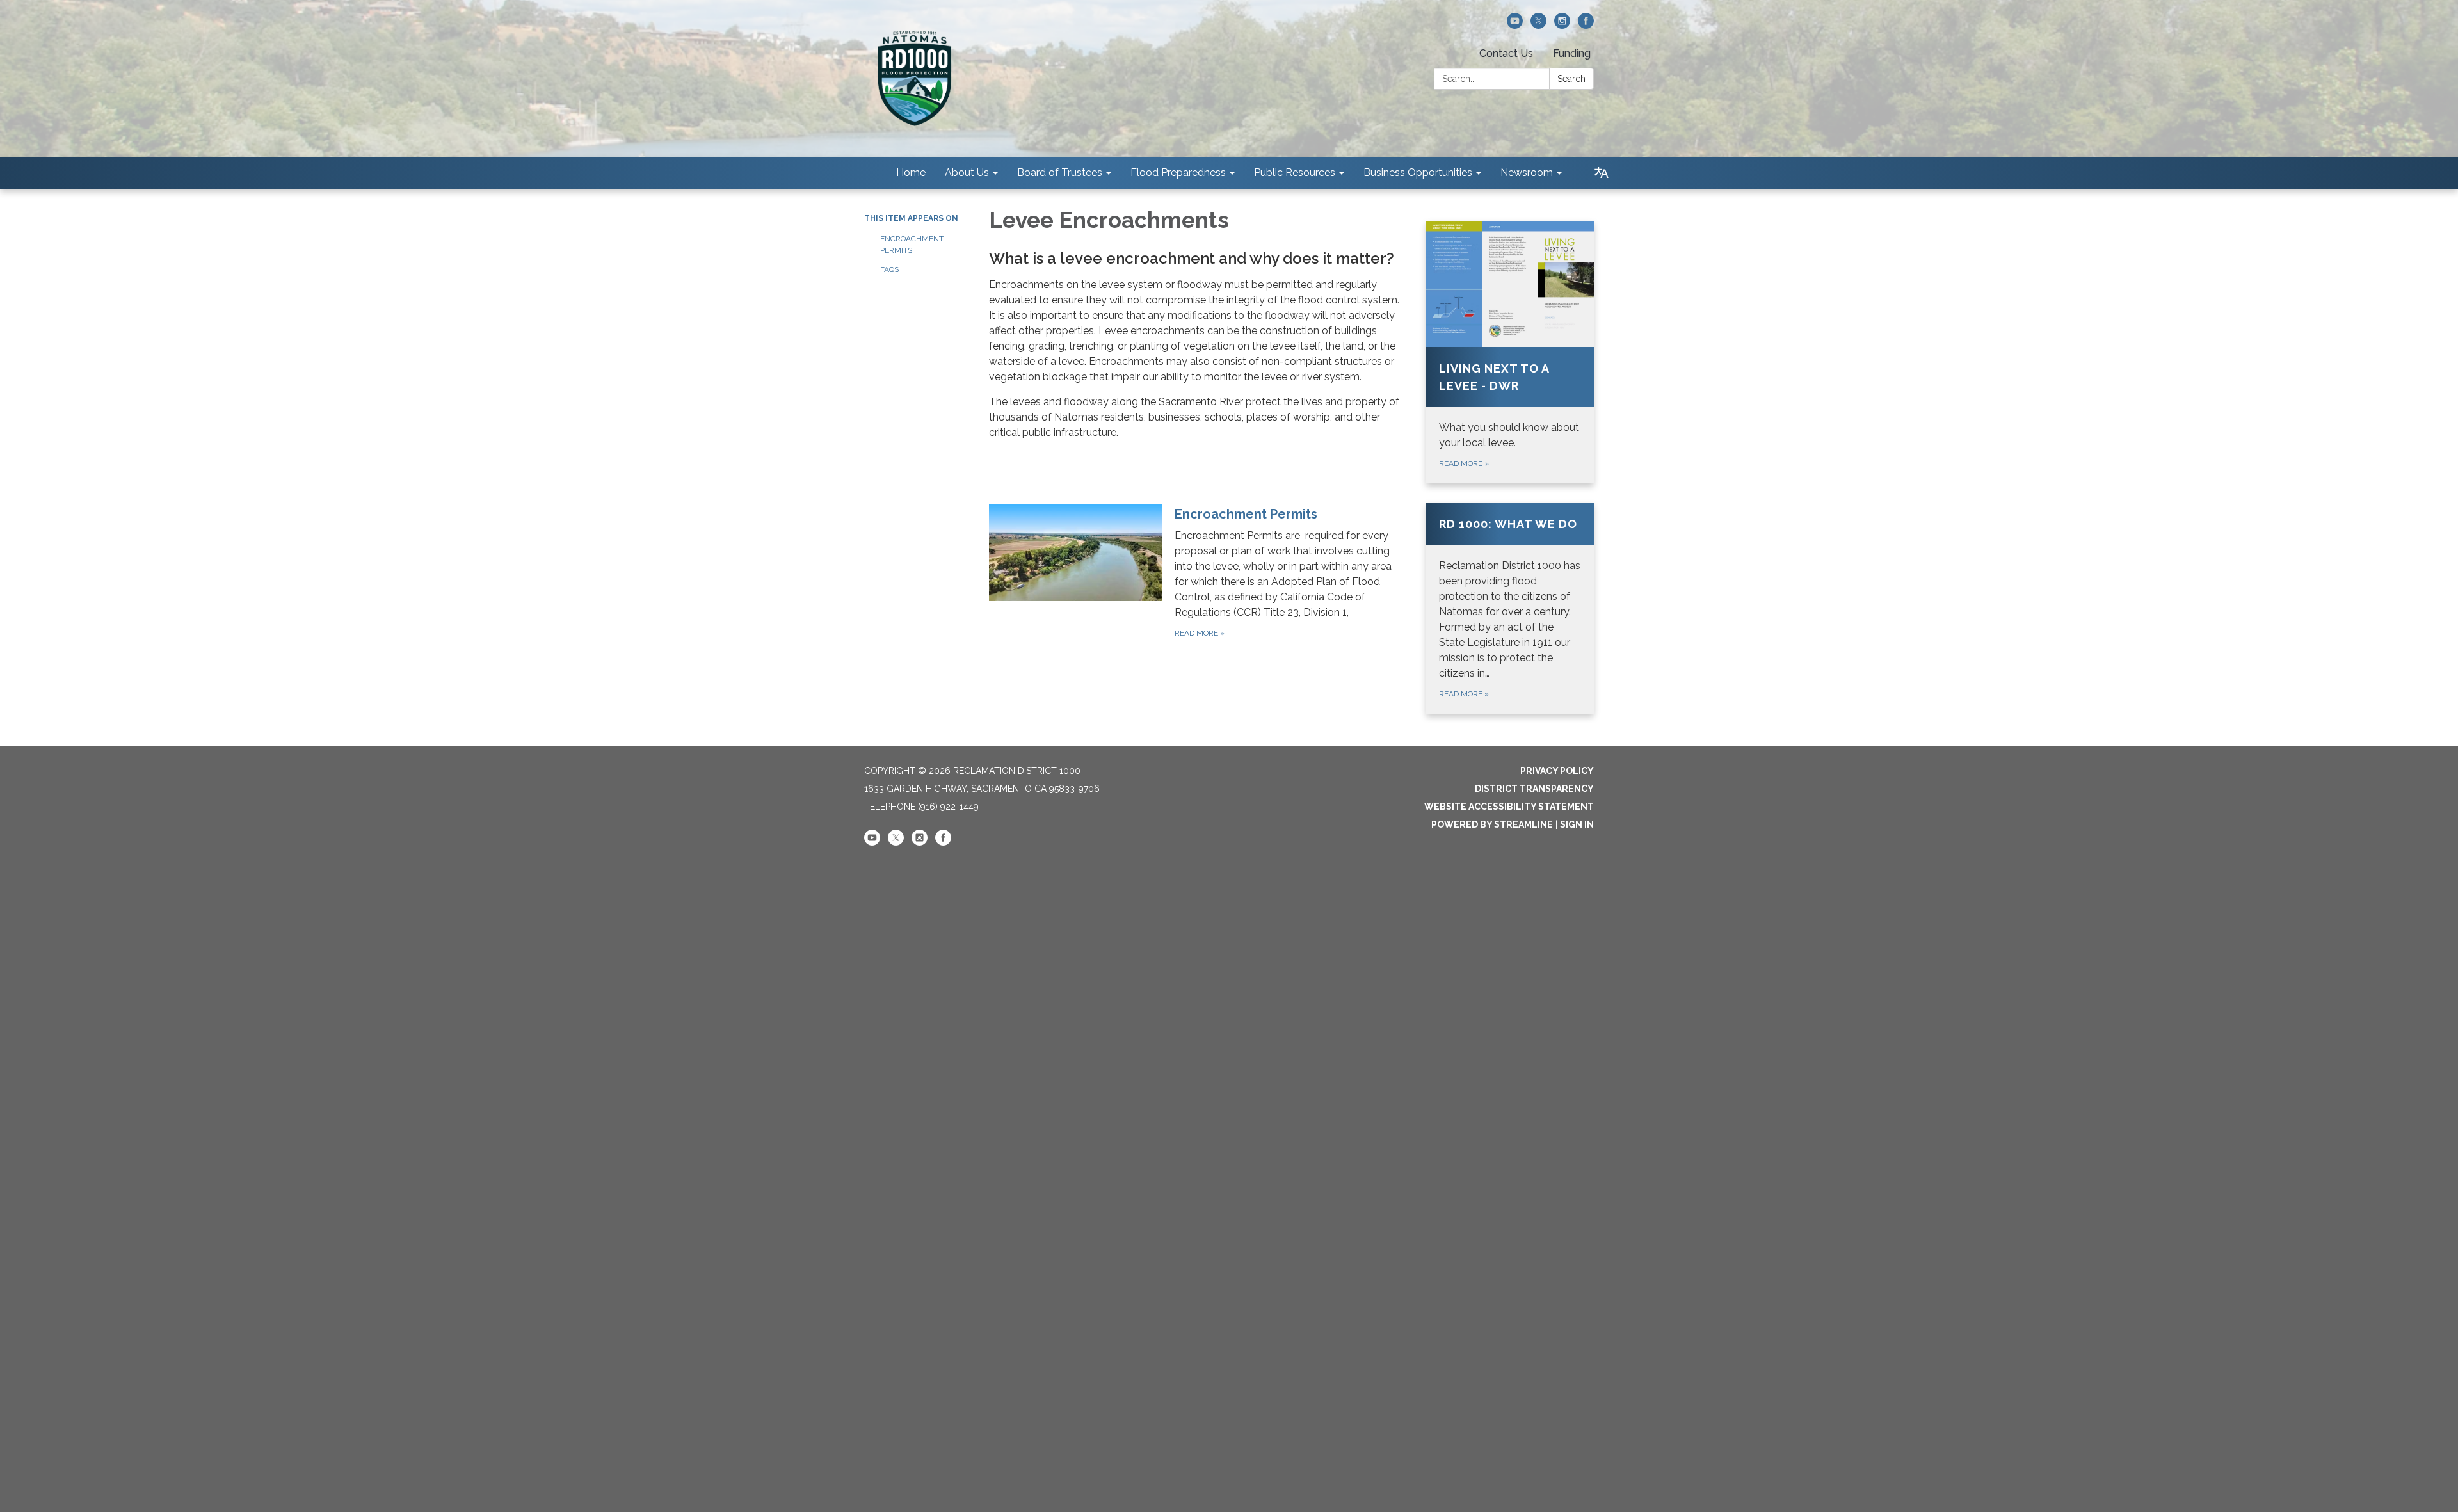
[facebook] (1586, 25)
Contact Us (1506, 53)
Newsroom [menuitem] (1527, 173)
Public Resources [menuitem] (1295, 173)
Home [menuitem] (911, 173)
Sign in (1577, 824)
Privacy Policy (1557, 771)
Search (1571, 79)
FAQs (889, 269)
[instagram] (1562, 25)
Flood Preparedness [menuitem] (1178, 173)
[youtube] (1515, 25)
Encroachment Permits (912, 245)
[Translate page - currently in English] (1602, 173)
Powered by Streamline (1492, 824)
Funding (1572, 53)
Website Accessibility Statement (1509, 807)
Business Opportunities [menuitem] (1418, 173)
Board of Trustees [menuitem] (1060, 173)
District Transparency (1534, 789)
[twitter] (1538, 25)
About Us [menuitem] (967, 173)
